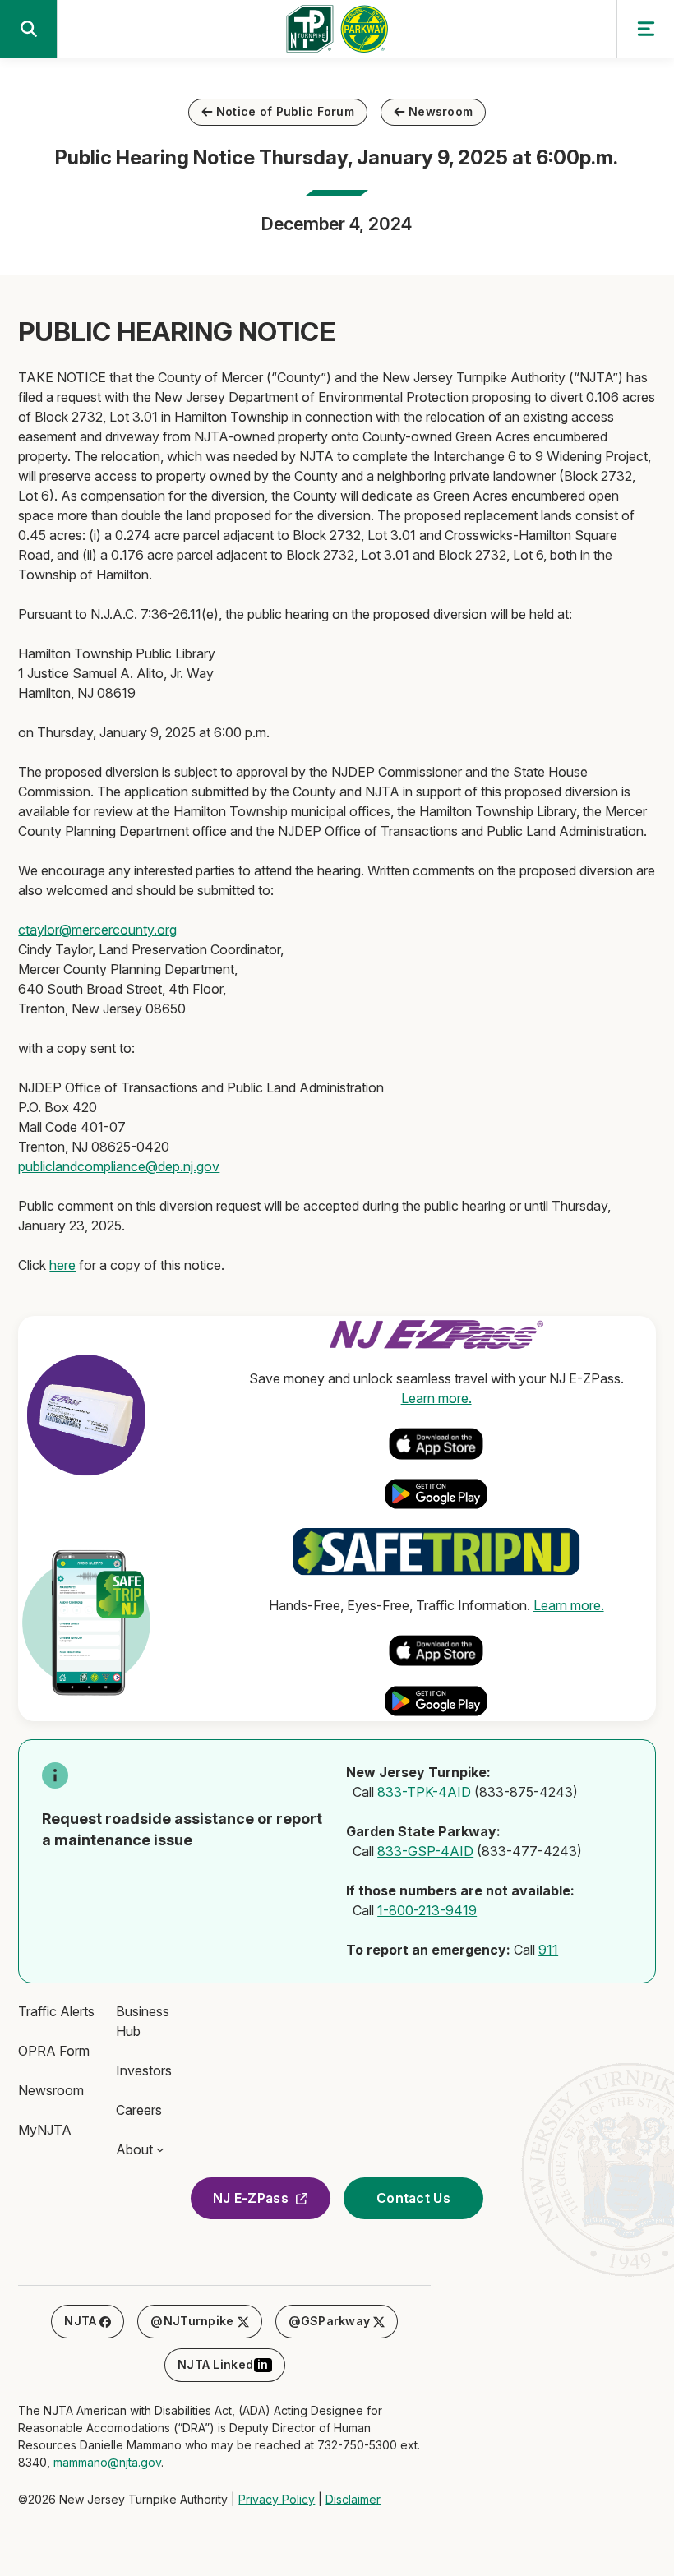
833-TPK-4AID (424, 1792)
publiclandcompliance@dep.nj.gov (119, 1166)
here (62, 1265)
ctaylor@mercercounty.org (97, 930)
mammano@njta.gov (107, 2462)
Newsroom (441, 111)
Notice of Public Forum (285, 111)
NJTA (80, 2321)
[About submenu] (160, 2149)
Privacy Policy (277, 2499)
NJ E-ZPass (251, 2198)
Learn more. (436, 1398)
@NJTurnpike (192, 2321)
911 (548, 1950)
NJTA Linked (223, 2364)
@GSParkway (330, 2321)
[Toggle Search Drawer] (29, 29)
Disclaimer (353, 2499)
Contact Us (413, 2198)
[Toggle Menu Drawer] (645, 29)
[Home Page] (337, 34)
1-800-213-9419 (427, 1910)
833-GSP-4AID (425, 1851)
